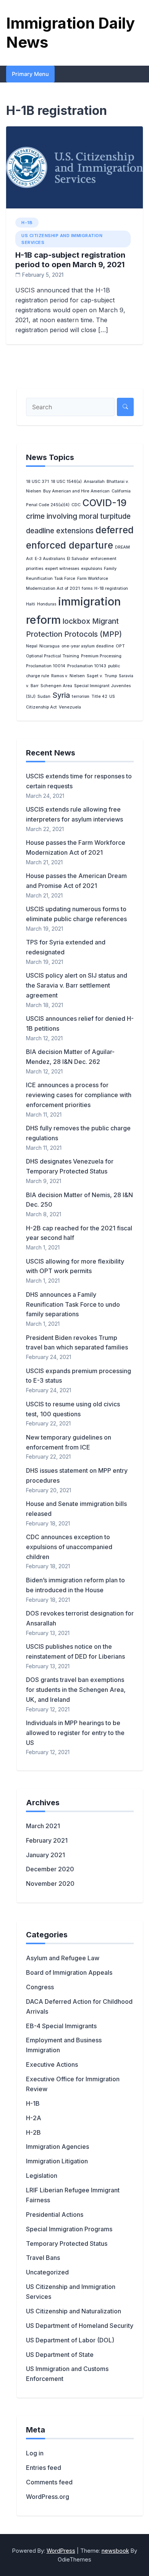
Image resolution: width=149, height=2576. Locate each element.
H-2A (34, 2118)
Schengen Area (56, 686)
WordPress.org (48, 2497)
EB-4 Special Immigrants (61, 2026)
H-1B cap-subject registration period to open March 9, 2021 (70, 260)
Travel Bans (43, 2258)
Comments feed (49, 2482)
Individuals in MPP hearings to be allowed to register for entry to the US (75, 1733)
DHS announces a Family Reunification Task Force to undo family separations (73, 1304)
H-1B (27, 223)
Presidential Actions (55, 2214)
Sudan (44, 696)
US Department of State (60, 2355)
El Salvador (78, 559)
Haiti (31, 604)
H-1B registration (111, 588)
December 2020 (50, 1869)
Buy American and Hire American (76, 491)
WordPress (61, 2551)
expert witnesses (62, 569)
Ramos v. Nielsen (68, 676)
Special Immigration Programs (69, 2229)
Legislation (42, 2176)
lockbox (76, 621)
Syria (61, 695)
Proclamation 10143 (87, 666)
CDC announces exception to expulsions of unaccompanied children (69, 1547)
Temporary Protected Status (67, 2244)
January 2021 (45, 1855)
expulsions (92, 569)
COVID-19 (104, 503)
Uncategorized (47, 2272)
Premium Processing (101, 656)
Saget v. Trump (102, 676)
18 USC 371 (37, 482)
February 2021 (47, 1840)
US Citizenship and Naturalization (74, 2311)
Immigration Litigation (57, 2161)
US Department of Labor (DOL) (70, 2340)
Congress (40, 1987)
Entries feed (44, 2468)
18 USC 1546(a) (66, 482)
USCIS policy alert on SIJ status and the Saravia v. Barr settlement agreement (77, 985)
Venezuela (70, 707)
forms (87, 588)
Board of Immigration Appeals (69, 1972)
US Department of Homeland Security (80, 2326)
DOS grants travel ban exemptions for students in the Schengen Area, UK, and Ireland (76, 1690)
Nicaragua (49, 646)
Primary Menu (30, 74)
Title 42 (99, 696)
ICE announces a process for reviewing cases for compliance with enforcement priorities (79, 1095)
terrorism (81, 696)
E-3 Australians (50, 559)
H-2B (33, 2132)
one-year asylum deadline (88, 646)
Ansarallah (94, 482)
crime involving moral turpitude (78, 516)
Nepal (32, 646)
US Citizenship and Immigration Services (62, 239)
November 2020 (50, 1884)
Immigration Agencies (57, 2147)
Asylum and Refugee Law (63, 1958)
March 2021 (43, 1826)
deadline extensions (60, 531)
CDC (76, 505)
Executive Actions (52, 2064)
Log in (35, 2453)
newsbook (115, 2551)
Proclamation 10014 (46, 666)
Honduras (47, 604)
